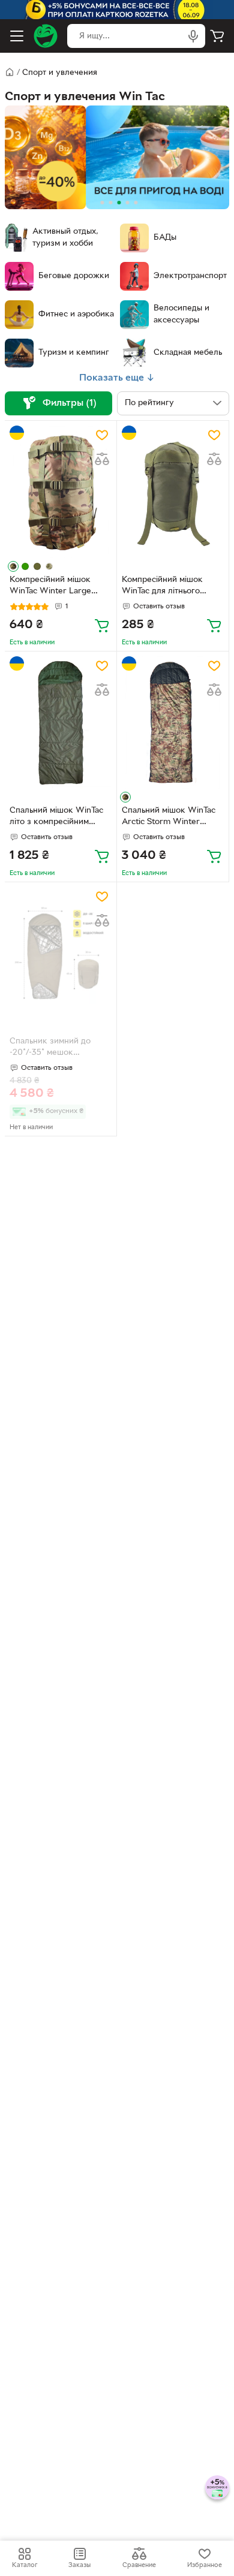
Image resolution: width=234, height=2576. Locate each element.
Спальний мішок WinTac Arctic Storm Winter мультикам (169, 818)
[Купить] (102, 625)
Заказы (79, 2565)
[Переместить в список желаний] (102, 435)
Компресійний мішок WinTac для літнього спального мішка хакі (163, 587)
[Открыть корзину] (217, 36)
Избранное (205, 2565)
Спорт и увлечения (60, 73)
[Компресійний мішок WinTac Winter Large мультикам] (61, 492)
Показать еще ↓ (117, 378)
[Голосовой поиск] (193, 36)
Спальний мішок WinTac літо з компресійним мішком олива (56, 818)
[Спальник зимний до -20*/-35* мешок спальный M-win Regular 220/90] (61, 953)
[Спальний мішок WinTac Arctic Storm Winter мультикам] (173, 723)
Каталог (25, 2565)
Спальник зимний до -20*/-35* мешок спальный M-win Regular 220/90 (57, 1048)
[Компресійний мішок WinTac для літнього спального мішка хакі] (173, 492)
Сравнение (139, 2565)
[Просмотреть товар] (13, 566)
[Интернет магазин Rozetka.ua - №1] (46, 36)
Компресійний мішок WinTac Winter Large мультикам (50, 587)
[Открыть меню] (17, 36)
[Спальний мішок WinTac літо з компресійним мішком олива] (61, 723)
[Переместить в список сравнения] (102, 459)
